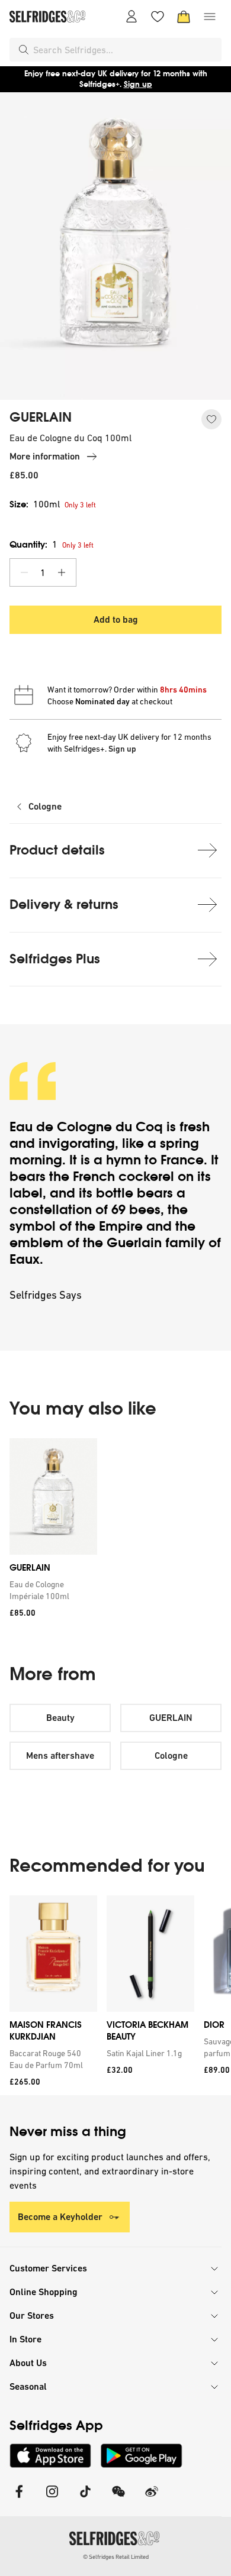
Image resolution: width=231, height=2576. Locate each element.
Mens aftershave (60, 1755)
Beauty (60, 1718)
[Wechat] (118, 2499)
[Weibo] (152, 2499)
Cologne (45, 806)
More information (45, 456)
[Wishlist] (158, 17)
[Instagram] (52, 2499)
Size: (35, 504)
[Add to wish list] (211, 419)
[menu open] (210, 17)
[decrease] (24, 572)
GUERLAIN (41, 418)
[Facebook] (19, 2499)
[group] (115, 1532)
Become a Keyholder (60, 2217)
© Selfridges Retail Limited (116, 2557)
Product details (57, 850)
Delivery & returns (64, 904)
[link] (51, 1590)
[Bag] (184, 17)
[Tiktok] (85, 2499)
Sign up (138, 84)
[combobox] (125, 50)
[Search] (24, 50)
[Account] (131, 17)
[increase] (62, 572)
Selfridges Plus (55, 959)
